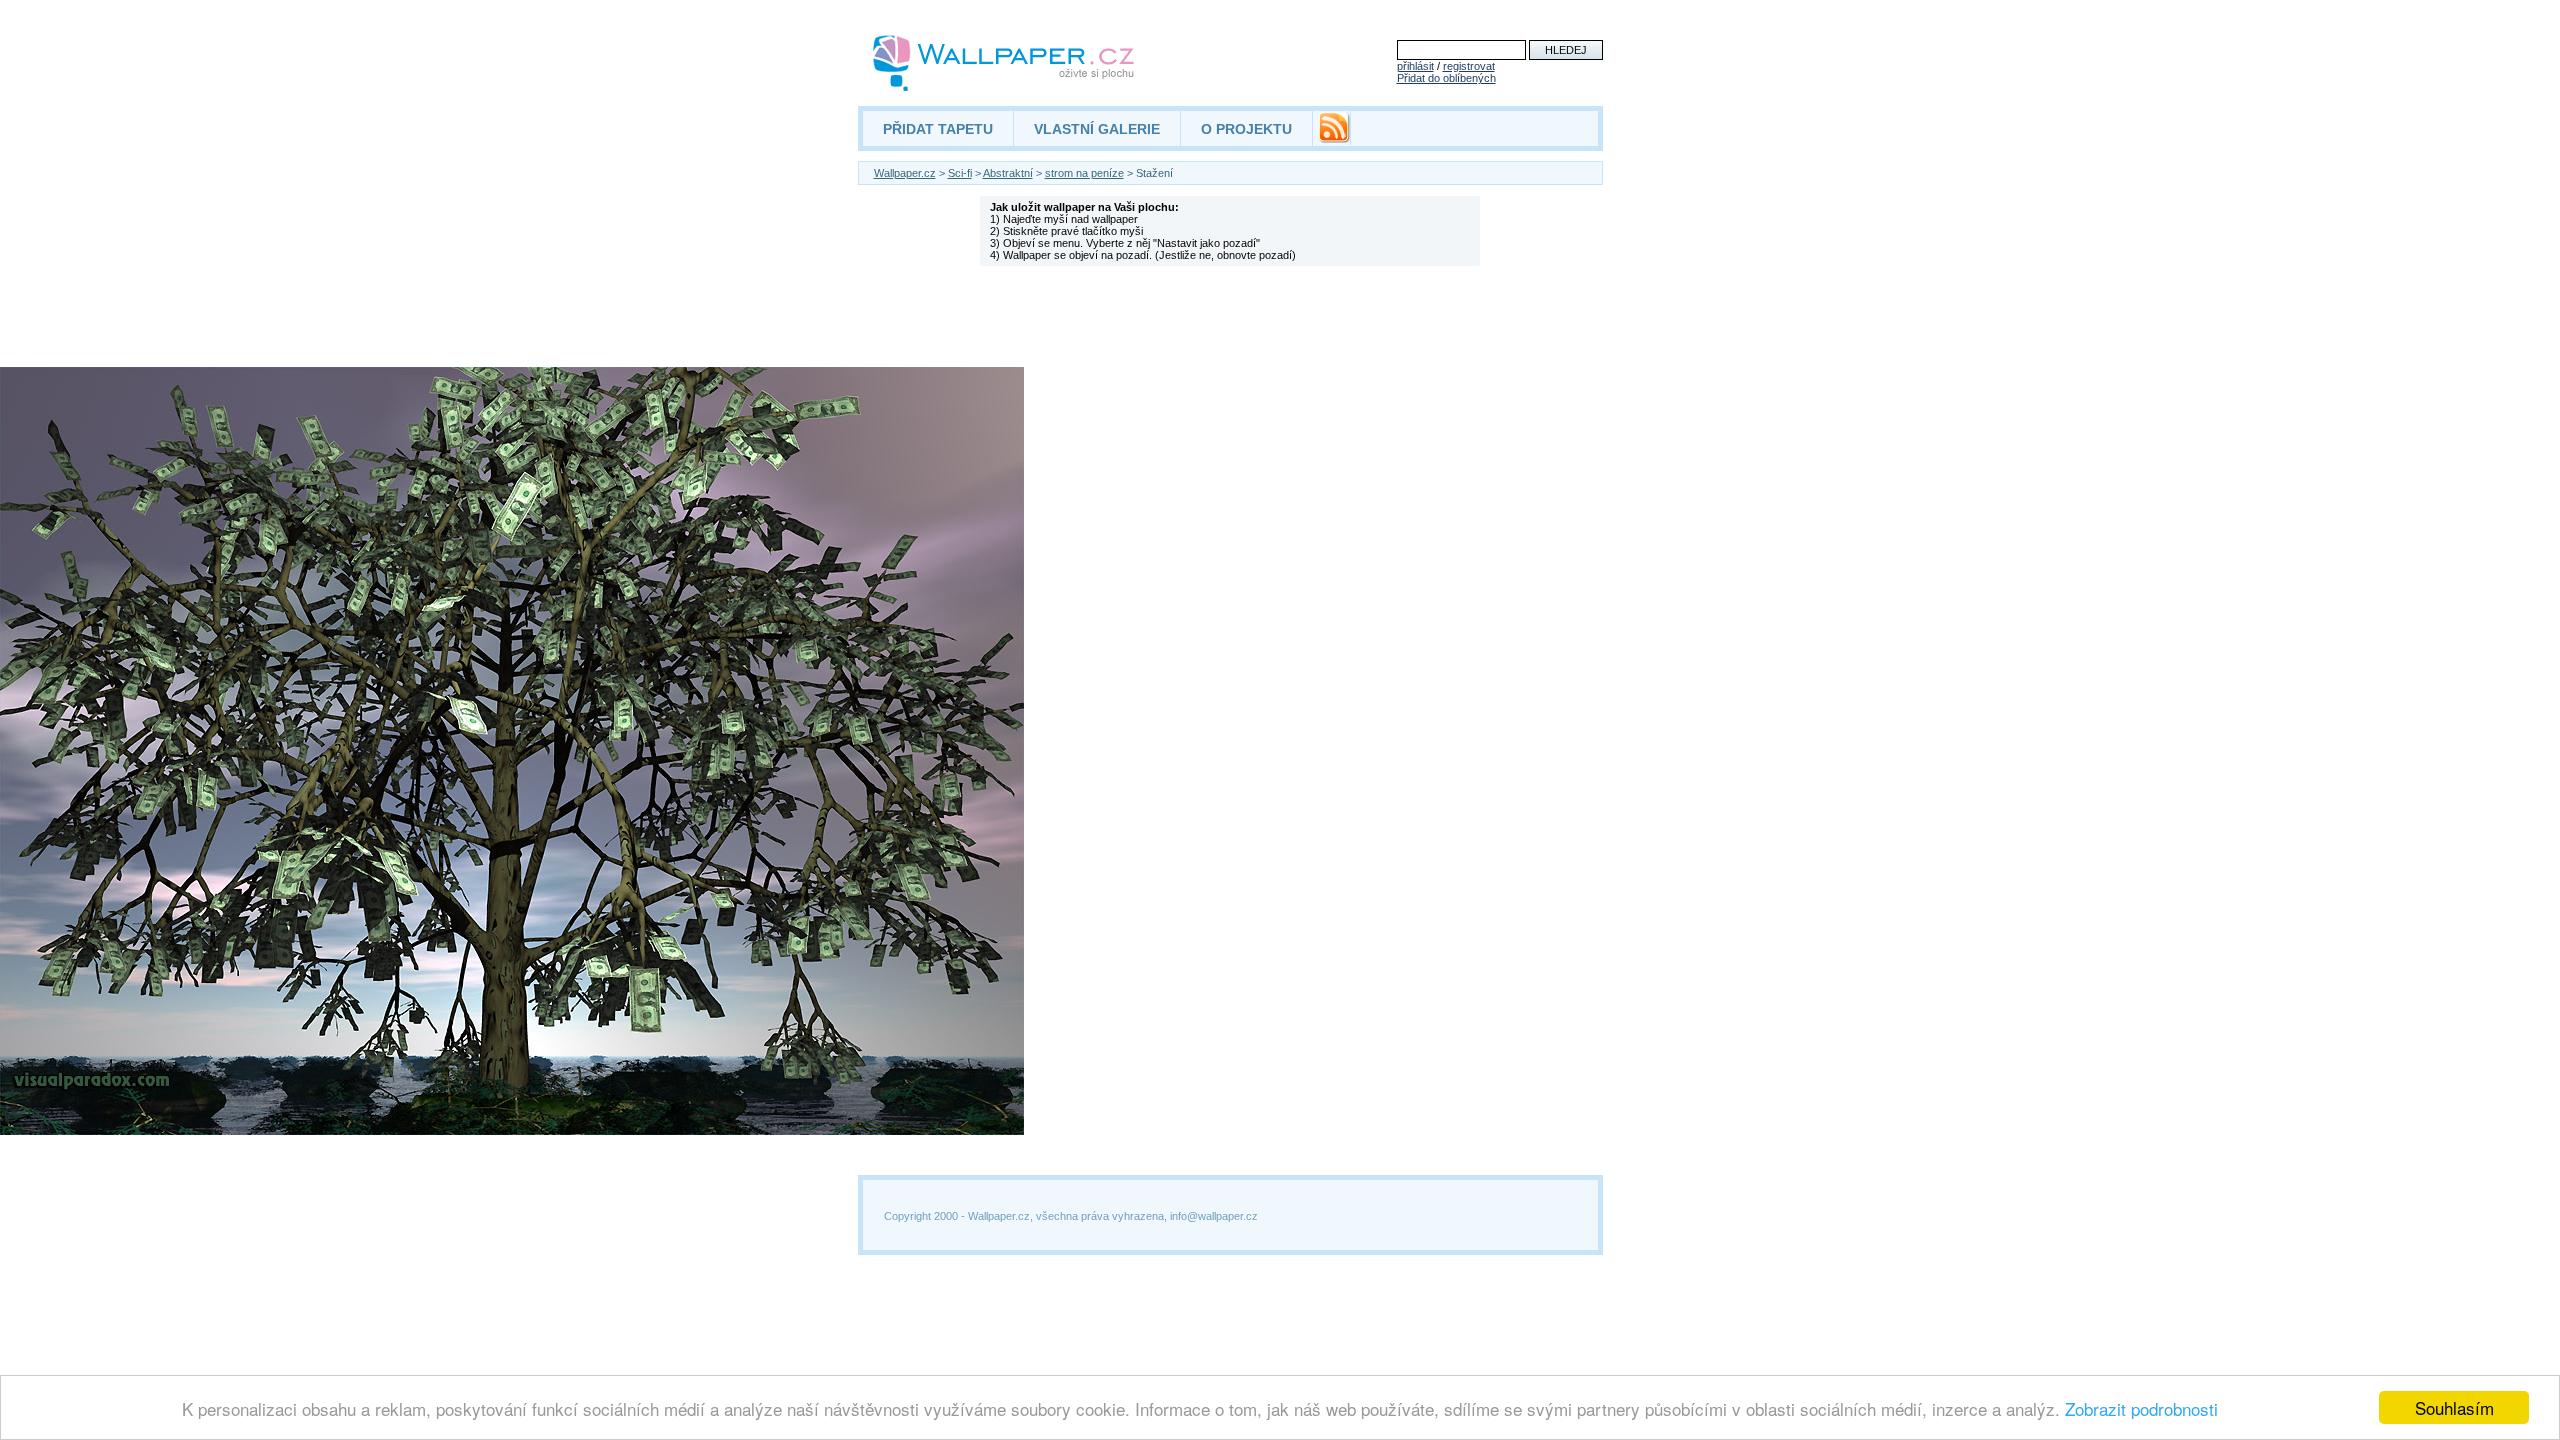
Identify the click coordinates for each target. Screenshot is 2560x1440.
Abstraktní (1008, 173)
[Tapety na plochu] (1004, 63)
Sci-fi (960, 173)
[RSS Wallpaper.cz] (1334, 138)
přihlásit (1415, 66)
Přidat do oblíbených (1446, 78)
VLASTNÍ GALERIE (1097, 129)
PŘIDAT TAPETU (938, 129)
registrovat (1469, 66)
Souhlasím (2454, 1407)
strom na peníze (1084, 173)
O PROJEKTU (1246, 129)
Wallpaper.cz (905, 173)
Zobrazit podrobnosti (2141, 1408)
